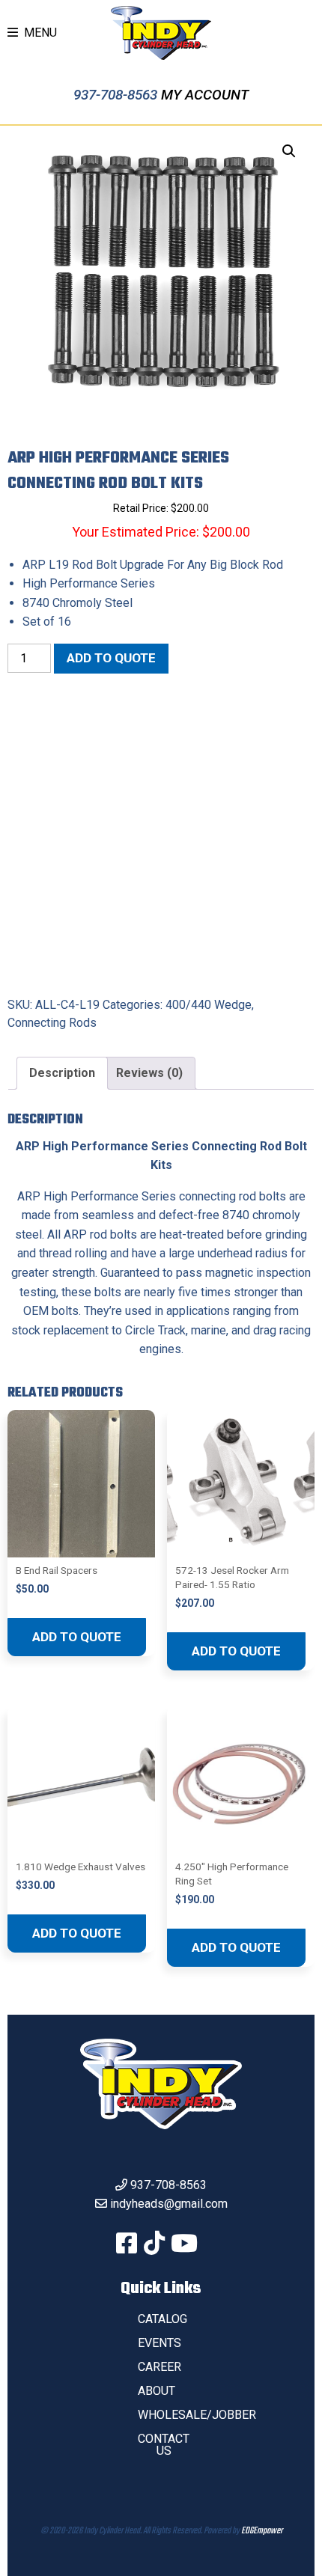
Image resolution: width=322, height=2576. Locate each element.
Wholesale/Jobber (197, 2415)
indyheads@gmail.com (169, 2204)
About (157, 2391)
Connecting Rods (52, 1023)
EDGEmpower (262, 2531)
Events (160, 2343)
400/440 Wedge (209, 1005)
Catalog (162, 2319)
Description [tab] (62, 1073)
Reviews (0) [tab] (149, 1073)
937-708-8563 (117, 95)
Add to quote (111, 658)
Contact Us (164, 2445)
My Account (205, 95)
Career (160, 2367)
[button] (289, 151)
